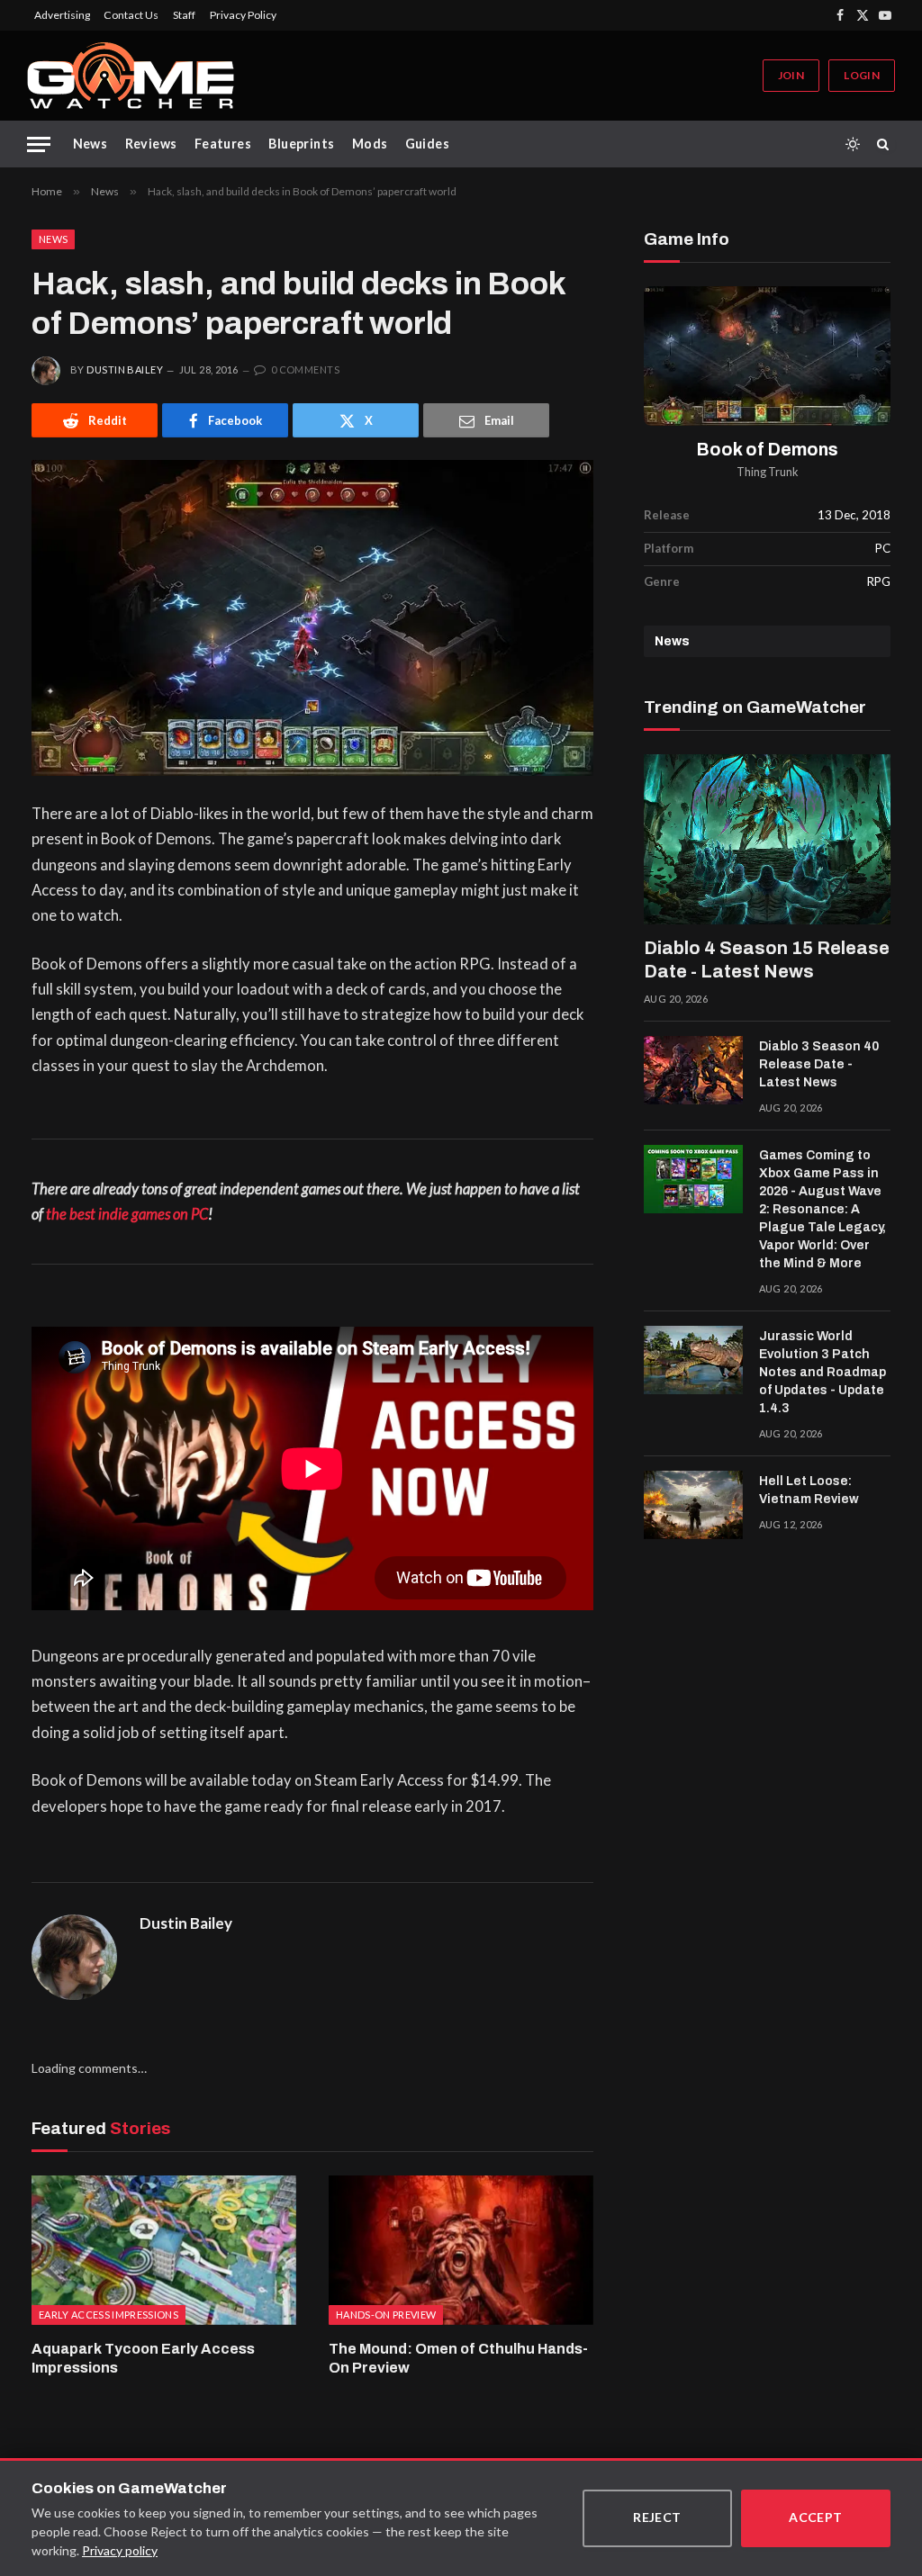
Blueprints (301, 144)
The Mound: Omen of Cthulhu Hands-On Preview (458, 2359)
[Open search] (886, 144)
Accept (816, 2517)
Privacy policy (120, 2550)
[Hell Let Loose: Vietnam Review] (693, 1505)
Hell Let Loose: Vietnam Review (809, 1490)
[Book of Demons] (767, 356)
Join (791, 75)
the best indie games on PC (127, 1214)
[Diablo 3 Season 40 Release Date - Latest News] (693, 1070)
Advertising (62, 15)
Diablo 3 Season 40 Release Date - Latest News (819, 1064)
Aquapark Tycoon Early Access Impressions (143, 2359)
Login (862, 75)
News (90, 144)
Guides (428, 144)
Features (223, 144)
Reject (657, 2517)
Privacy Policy (243, 15)
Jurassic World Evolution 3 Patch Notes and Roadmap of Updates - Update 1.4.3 (823, 1372)
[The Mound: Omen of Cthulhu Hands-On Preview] (461, 2250)
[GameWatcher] (131, 76)
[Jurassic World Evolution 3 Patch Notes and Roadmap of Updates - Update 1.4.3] (693, 1360)
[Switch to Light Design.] (853, 144)
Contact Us (131, 15)
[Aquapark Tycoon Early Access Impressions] (164, 2250)
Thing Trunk (768, 472)
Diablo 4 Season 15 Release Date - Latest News (767, 959)
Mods (370, 144)
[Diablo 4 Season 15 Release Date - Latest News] (767, 839)
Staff (184, 15)
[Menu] (39, 144)
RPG (879, 581)
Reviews (151, 144)
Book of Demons (768, 450)
